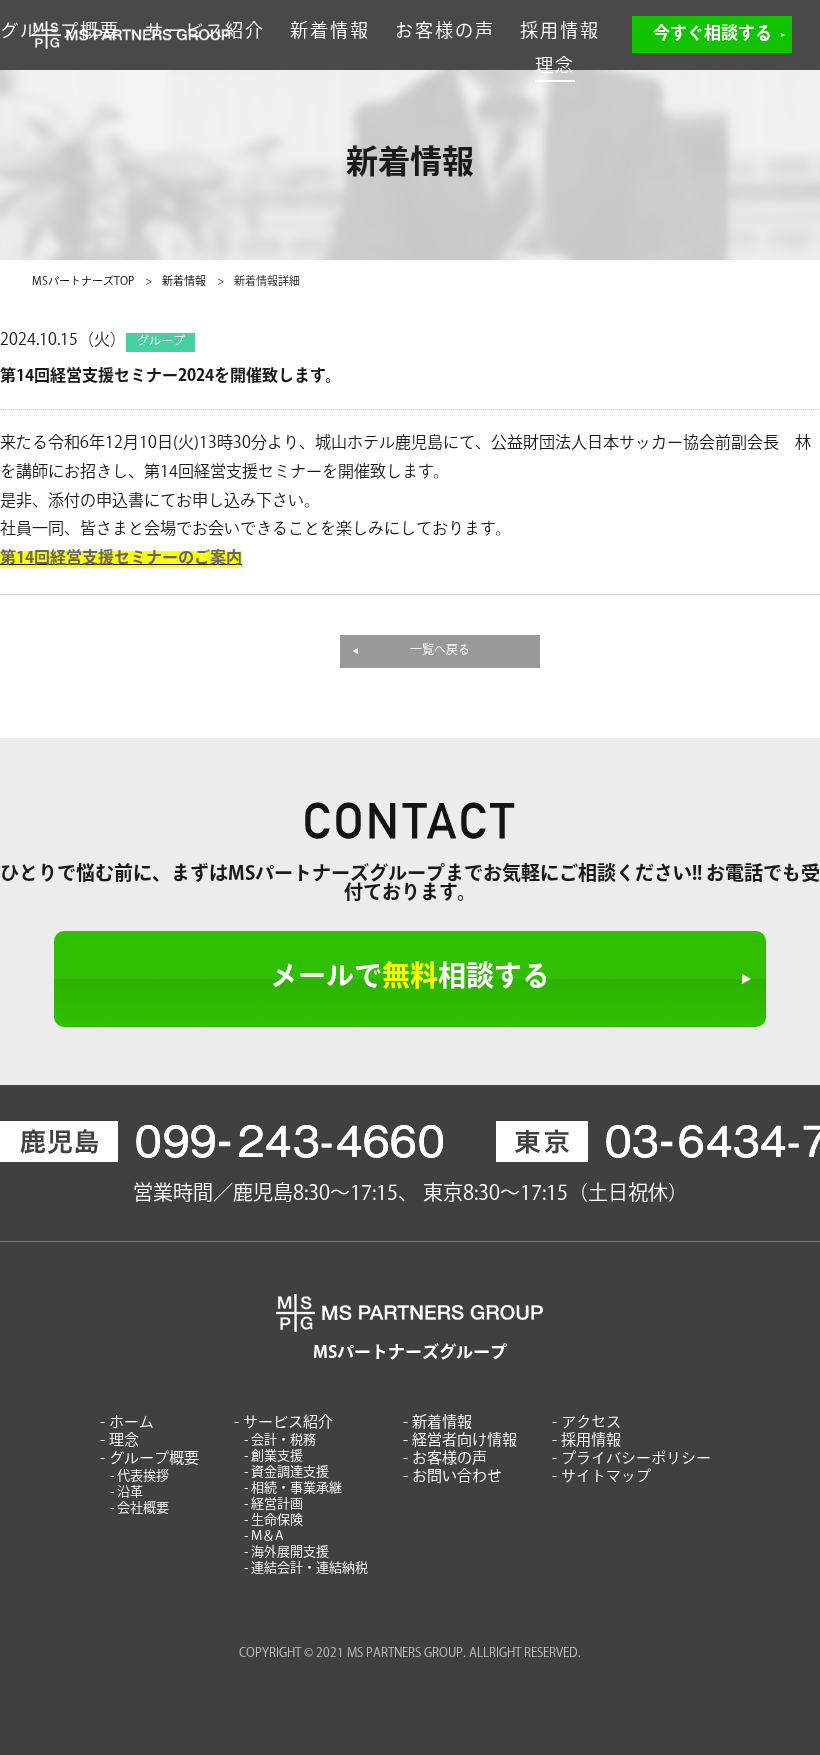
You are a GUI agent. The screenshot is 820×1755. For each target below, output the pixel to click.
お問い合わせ (457, 1477)
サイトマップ (606, 1477)
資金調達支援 (290, 1472)
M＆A (267, 1536)
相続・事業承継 (296, 1488)
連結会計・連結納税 (309, 1568)
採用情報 (560, 33)
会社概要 (143, 1508)
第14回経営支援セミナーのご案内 (121, 559)
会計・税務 (283, 1440)
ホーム (131, 1423)
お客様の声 (445, 33)
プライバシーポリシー (636, 1459)
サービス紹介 (288, 1423)
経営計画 (277, 1504)
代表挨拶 (143, 1476)
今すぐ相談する (712, 34)
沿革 (130, 1492)
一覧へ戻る (440, 651)
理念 (555, 68)
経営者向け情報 (464, 1441)
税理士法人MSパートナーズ (132, 35)
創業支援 (277, 1456)
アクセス (591, 1423)
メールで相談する (410, 979)
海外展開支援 (290, 1552)
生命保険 (277, 1520)
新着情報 (330, 33)
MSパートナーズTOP (83, 282)
